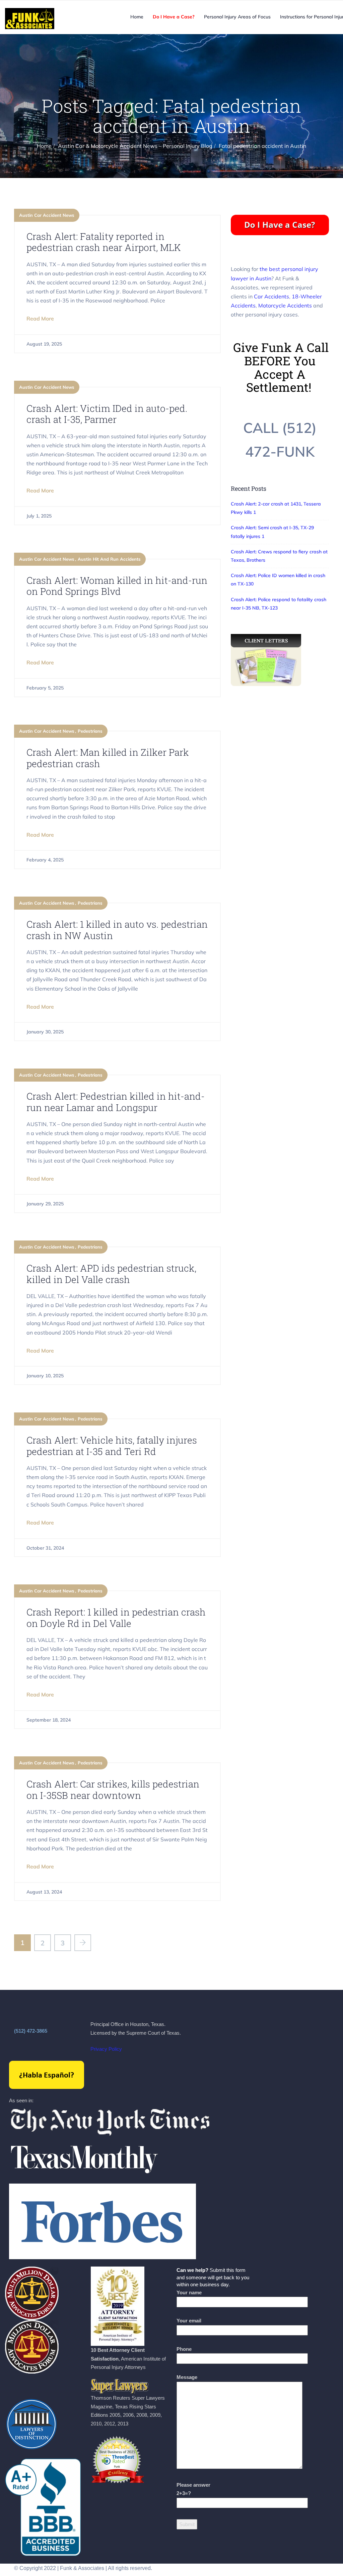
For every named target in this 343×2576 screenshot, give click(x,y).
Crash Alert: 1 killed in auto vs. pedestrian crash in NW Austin (117, 930)
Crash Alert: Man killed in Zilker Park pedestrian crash (108, 758)
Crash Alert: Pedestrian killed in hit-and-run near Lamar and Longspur (116, 1102)
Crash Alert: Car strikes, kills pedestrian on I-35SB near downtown (113, 1790)
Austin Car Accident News (47, 215)
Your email (189, 2321)
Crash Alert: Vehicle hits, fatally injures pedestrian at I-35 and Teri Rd (112, 1446)
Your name (189, 2292)
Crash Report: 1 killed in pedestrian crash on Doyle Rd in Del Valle (116, 1618)
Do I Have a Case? (174, 17)
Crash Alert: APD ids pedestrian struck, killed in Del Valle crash (111, 1274)
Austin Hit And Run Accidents (109, 559)
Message (187, 2377)
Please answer (193, 2489)
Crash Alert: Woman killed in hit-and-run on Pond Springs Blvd (117, 586)
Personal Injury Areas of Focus (237, 17)
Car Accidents (271, 296)
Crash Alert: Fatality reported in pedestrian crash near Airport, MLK (104, 242)
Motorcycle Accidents (285, 305)
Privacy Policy (106, 2049)
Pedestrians (90, 731)
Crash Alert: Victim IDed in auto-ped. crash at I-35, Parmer (107, 414)
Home (137, 17)
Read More (40, 318)
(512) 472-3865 (31, 2031)
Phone (184, 2349)
